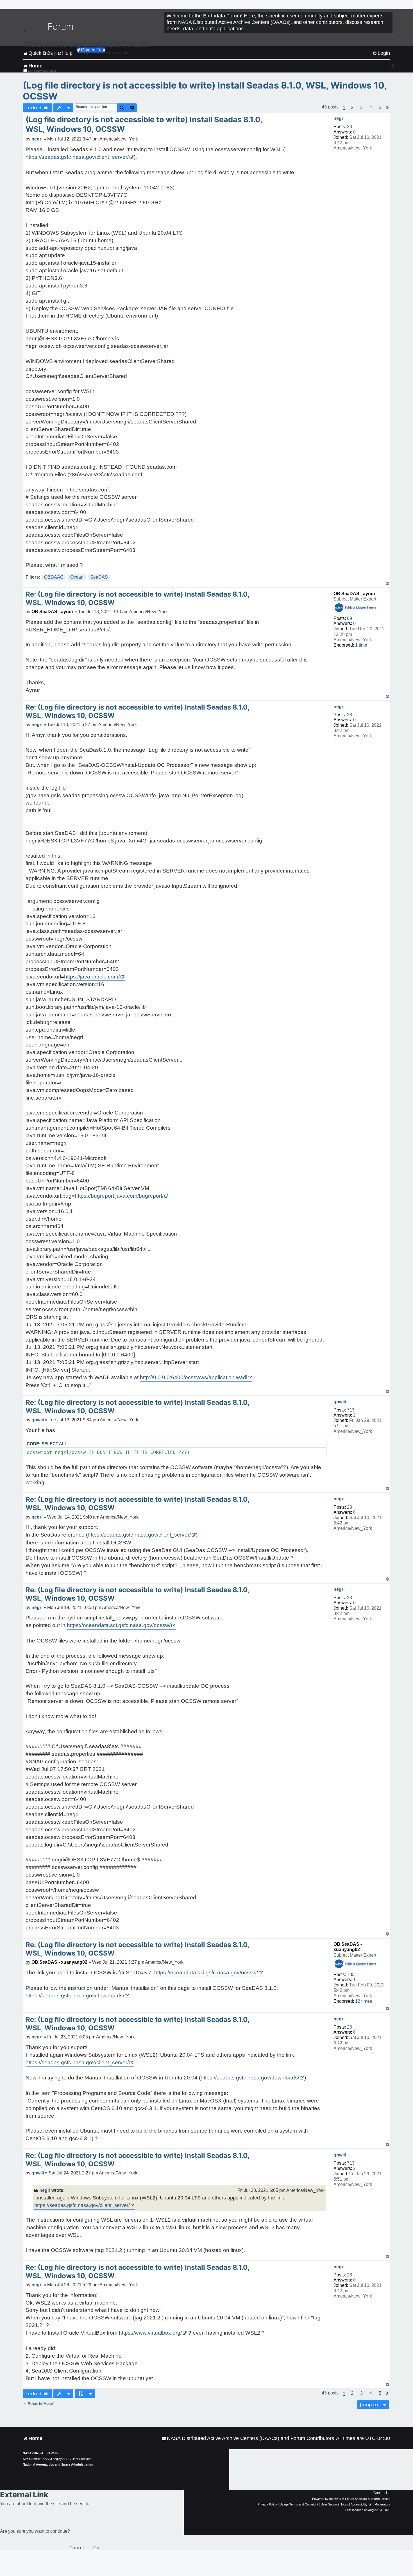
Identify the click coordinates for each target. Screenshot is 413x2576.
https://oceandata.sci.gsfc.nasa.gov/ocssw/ (119, 1625)
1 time (361, 645)
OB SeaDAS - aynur (354, 594)
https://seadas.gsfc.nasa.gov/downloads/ (75, 1996)
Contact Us (382, 2493)
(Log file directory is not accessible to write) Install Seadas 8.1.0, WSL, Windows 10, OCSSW (205, 91)
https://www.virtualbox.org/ (150, 2333)
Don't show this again (42, 71)
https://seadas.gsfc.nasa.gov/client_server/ (77, 157)
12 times (364, 2001)
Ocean (77, 577)
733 (351, 1975)
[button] (352, 108)
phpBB (334, 2499)
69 (350, 618)
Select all (54, 1444)
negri (339, 118)
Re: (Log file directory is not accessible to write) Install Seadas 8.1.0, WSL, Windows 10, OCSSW (137, 598)
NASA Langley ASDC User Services (67, 2459)
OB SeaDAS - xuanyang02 (59, 1962)
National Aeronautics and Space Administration (58, 2464)
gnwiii (340, 1402)
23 (350, 127)
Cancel (77, 2548)
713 (351, 1410)
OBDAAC (54, 577)
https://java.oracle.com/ (92, 977)
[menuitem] (248, 2438)
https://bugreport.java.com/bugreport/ (119, 1196)
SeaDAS (99, 577)
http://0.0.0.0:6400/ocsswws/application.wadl (194, 1377)
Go (96, 2548)
